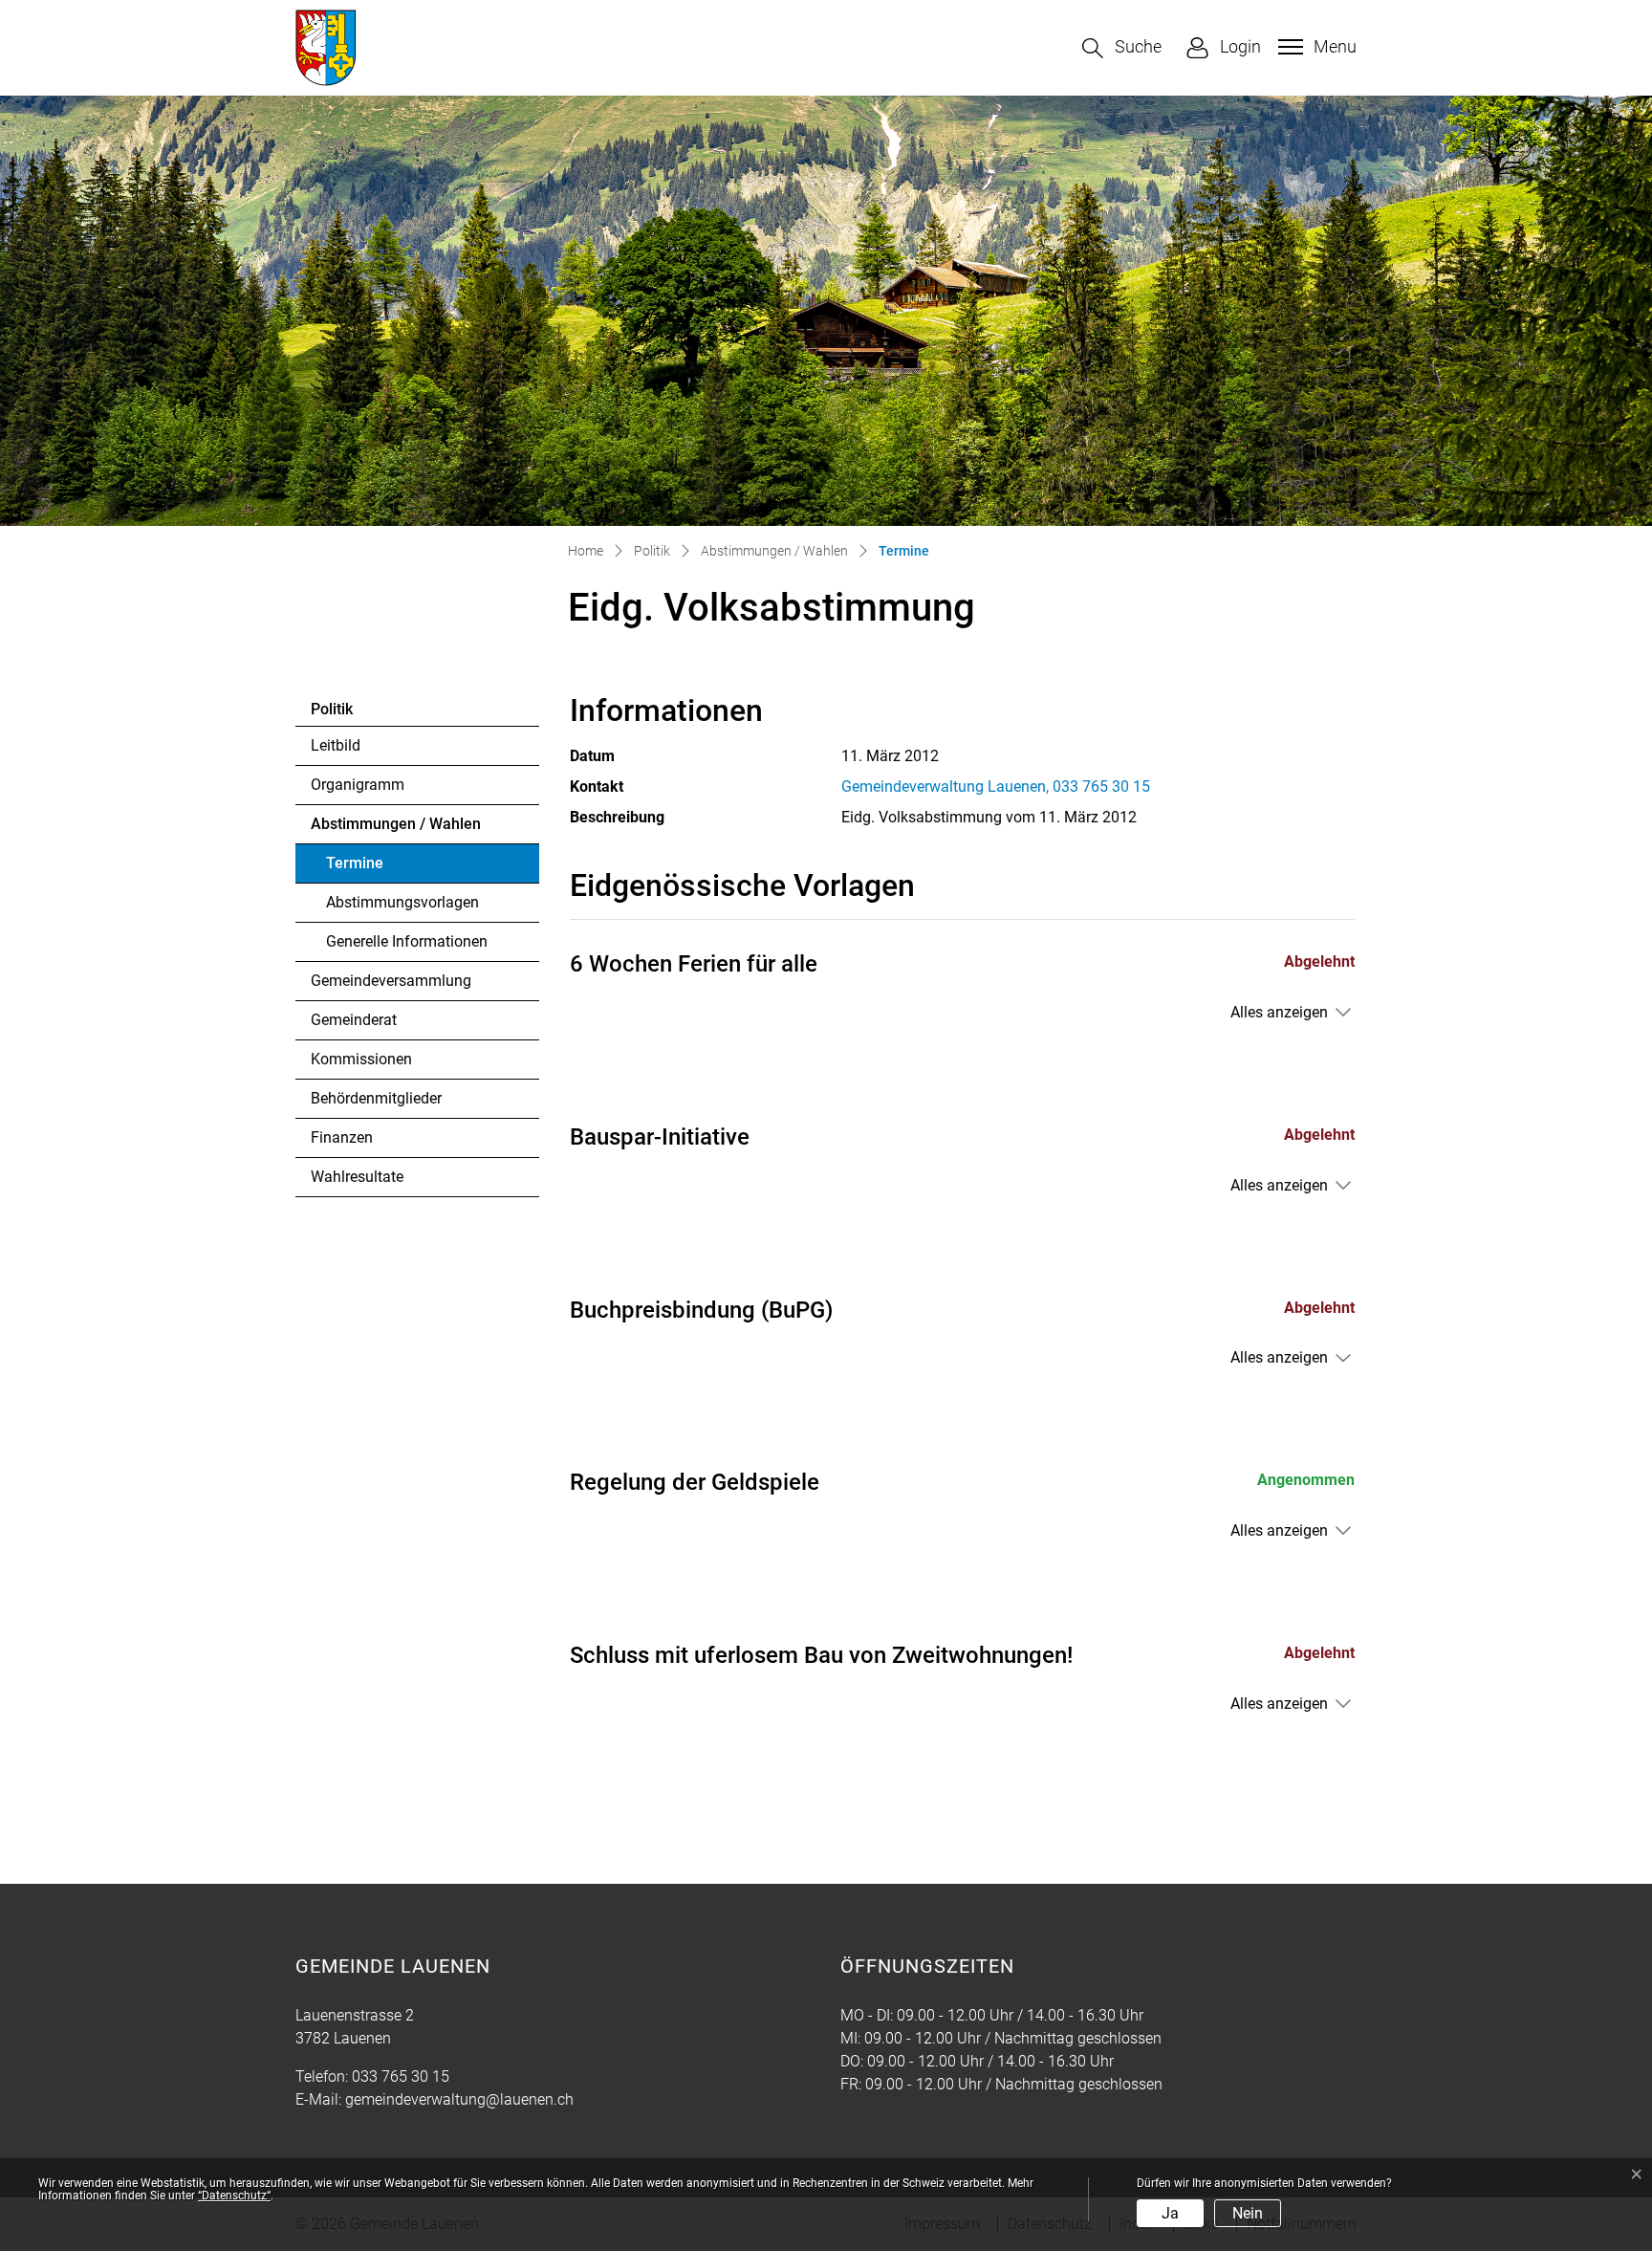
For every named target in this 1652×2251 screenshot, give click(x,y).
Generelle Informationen (407, 941)
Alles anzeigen (1279, 1012)
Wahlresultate (357, 1177)
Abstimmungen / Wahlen (396, 824)
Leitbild (336, 745)
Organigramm (358, 785)
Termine (379, 868)
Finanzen (342, 1137)
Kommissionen (361, 1059)
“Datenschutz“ (234, 2196)
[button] (1122, 48)
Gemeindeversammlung (391, 981)
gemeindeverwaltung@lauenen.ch (459, 2099)
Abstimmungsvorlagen (402, 902)
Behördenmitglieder (376, 1098)
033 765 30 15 (401, 2076)
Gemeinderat (354, 1020)
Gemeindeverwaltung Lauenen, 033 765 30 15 (996, 787)
